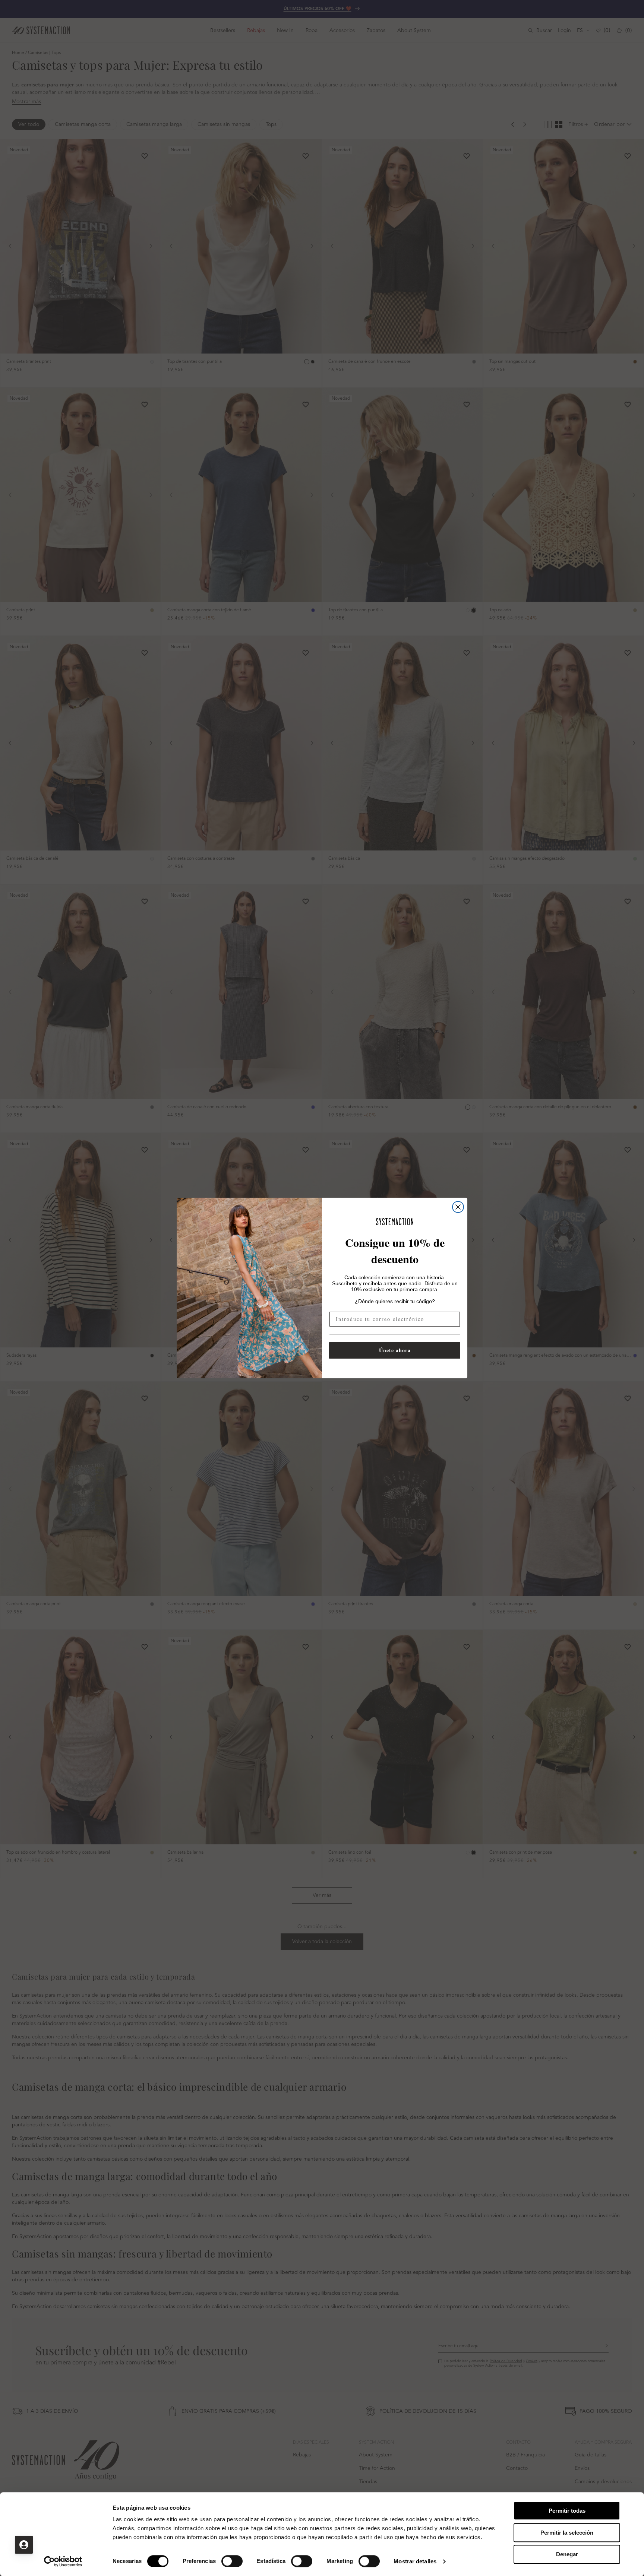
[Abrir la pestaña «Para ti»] (24, 2545)
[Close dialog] (458, 1207)
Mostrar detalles (415, 2561)
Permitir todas (567, 2511)
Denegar (567, 2554)
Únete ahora (395, 1350)
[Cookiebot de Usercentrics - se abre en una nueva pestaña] (63, 2561)
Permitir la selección (567, 2533)
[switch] (232, 2561)
